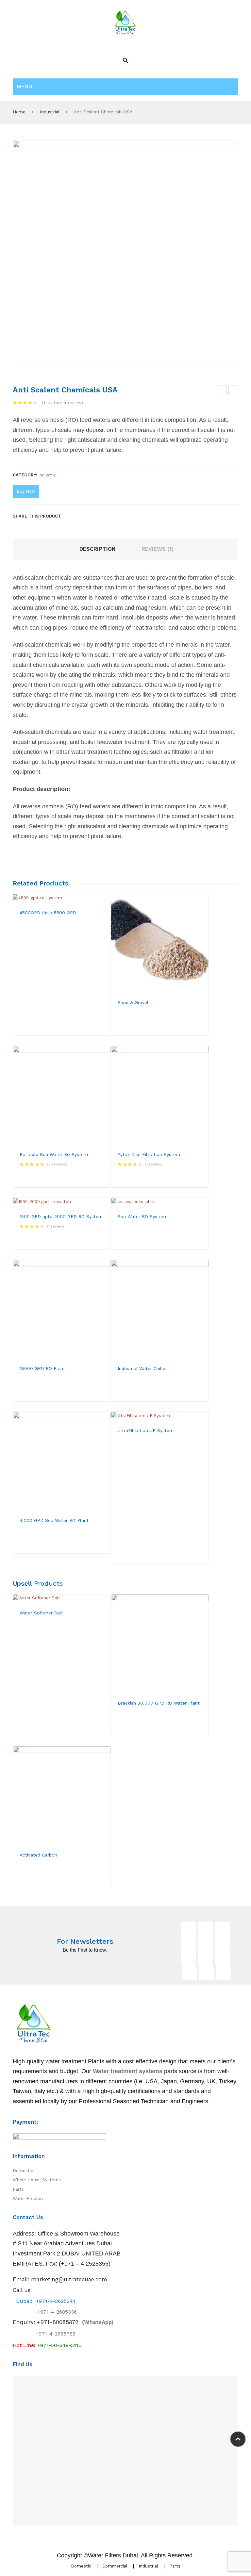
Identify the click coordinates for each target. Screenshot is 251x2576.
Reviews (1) (158, 549)
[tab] (98, 549)
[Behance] (189, 1973)
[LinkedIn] (110, 516)
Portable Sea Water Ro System (54, 1154)
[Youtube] (188, 1944)
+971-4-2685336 (51, 2312)
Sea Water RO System (142, 1216)
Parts (18, 2189)
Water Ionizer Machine (234, 391)
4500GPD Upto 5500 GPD (48, 913)
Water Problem (29, 2198)
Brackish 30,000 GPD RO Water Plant (159, 1703)
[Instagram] (205, 1944)
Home (19, 112)
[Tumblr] (222, 1958)
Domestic (23, 2171)
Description (98, 549)
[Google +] (100, 516)
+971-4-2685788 (56, 2334)
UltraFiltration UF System (146, 1430)
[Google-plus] (222, 1929)
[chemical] (125, 253)
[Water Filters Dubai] (125, 22)
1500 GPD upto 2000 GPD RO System (61, 1216)
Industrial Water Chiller (142, 1368)
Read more (42, 933)
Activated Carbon (38, 1855)
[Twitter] (79, 516)
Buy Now (26, 491)
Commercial (115, 2566)
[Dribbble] (206, 1973)
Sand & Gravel (133, 1002)
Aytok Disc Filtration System (149, 1154)
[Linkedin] (222, 1944)
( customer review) (62, 403)
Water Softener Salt (222, 391)
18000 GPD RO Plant (42, 1368)
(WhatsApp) (75, 2322)
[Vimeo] (205, 1958)
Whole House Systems (37, 2180)
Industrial (50, 112)
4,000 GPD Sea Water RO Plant (54, 1520)
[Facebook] (69, 516)
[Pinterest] (90, 516)
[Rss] (223, 1973)
